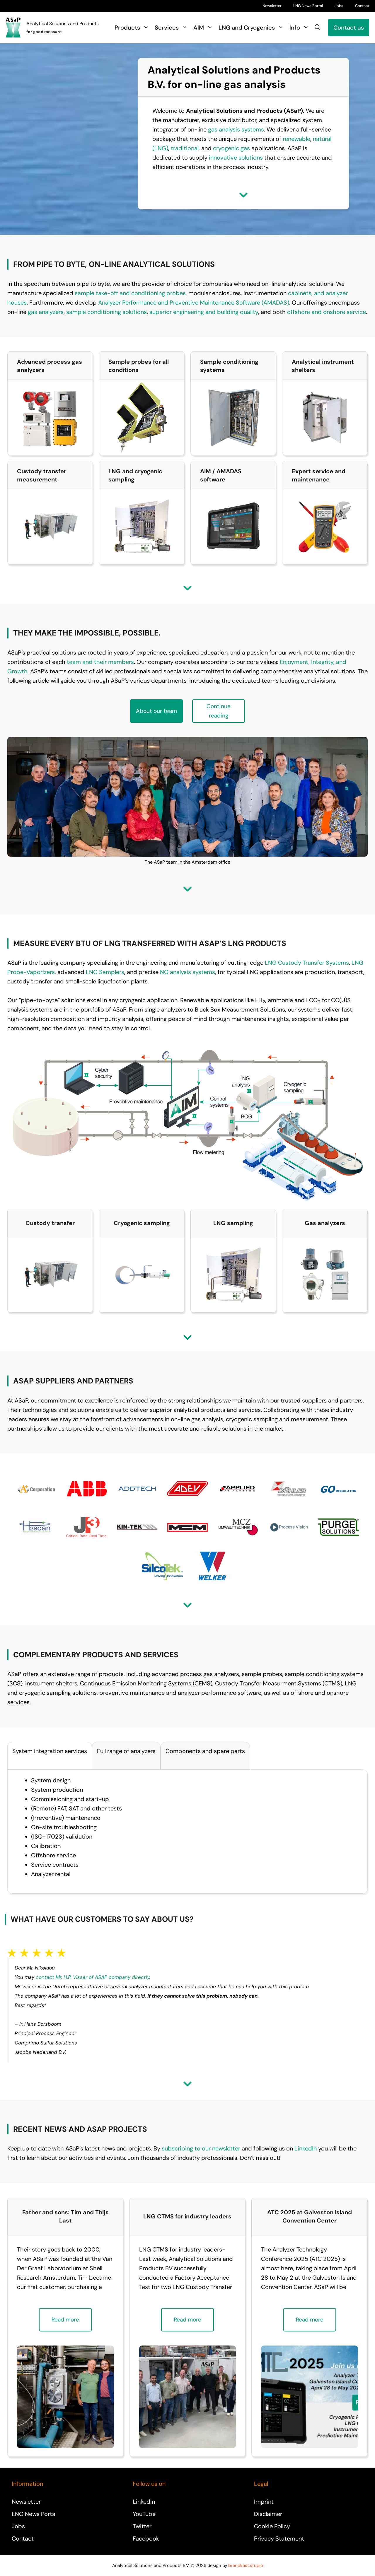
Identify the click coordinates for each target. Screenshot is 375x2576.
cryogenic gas (231, 148)
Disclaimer (268, 2514)
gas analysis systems (236, 129)
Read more (65, 2320)
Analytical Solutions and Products (63, 24)
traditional (185, 148)
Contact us (349, 28)
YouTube (144, 2514)
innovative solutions (236, 158)
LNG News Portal (308, 6)
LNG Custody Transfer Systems (307, 963)
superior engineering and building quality (204, 312)
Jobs (339, 6)
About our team (156, 711)
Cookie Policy (272, 2526)
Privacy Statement (279, 2539)
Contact (362, 6)
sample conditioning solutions (106, 312)
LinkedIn (306, 2148)
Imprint (264, 2502)
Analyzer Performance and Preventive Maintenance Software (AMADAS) (194, 303)
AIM (199, 28)
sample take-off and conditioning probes (130, 293)
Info (295, 28)
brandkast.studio (246, 2565)
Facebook (146, 2539)
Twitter (142, 2526)
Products (127, 28)
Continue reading (219, 711)
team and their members (100, 662)
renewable (296, 139)
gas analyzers (46, 312)
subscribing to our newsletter (201, 2148)
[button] (318, 28)
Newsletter (272, 6)
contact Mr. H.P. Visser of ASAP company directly (93, 1977)
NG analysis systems (187, 972)
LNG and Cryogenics (247, 28)
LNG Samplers (105, 972)
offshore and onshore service (327, 312)
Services (167, 28)
